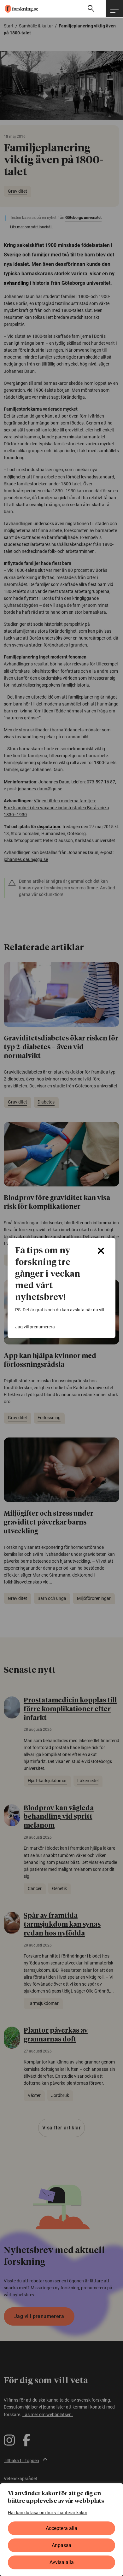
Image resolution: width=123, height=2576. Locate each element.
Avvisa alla (62, 2562)
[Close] (101, 1251)
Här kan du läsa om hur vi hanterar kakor (48, 2513)
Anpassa (61, 2545)
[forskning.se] (19, 9)
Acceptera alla (61, 2528)
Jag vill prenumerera (35, 1327)
